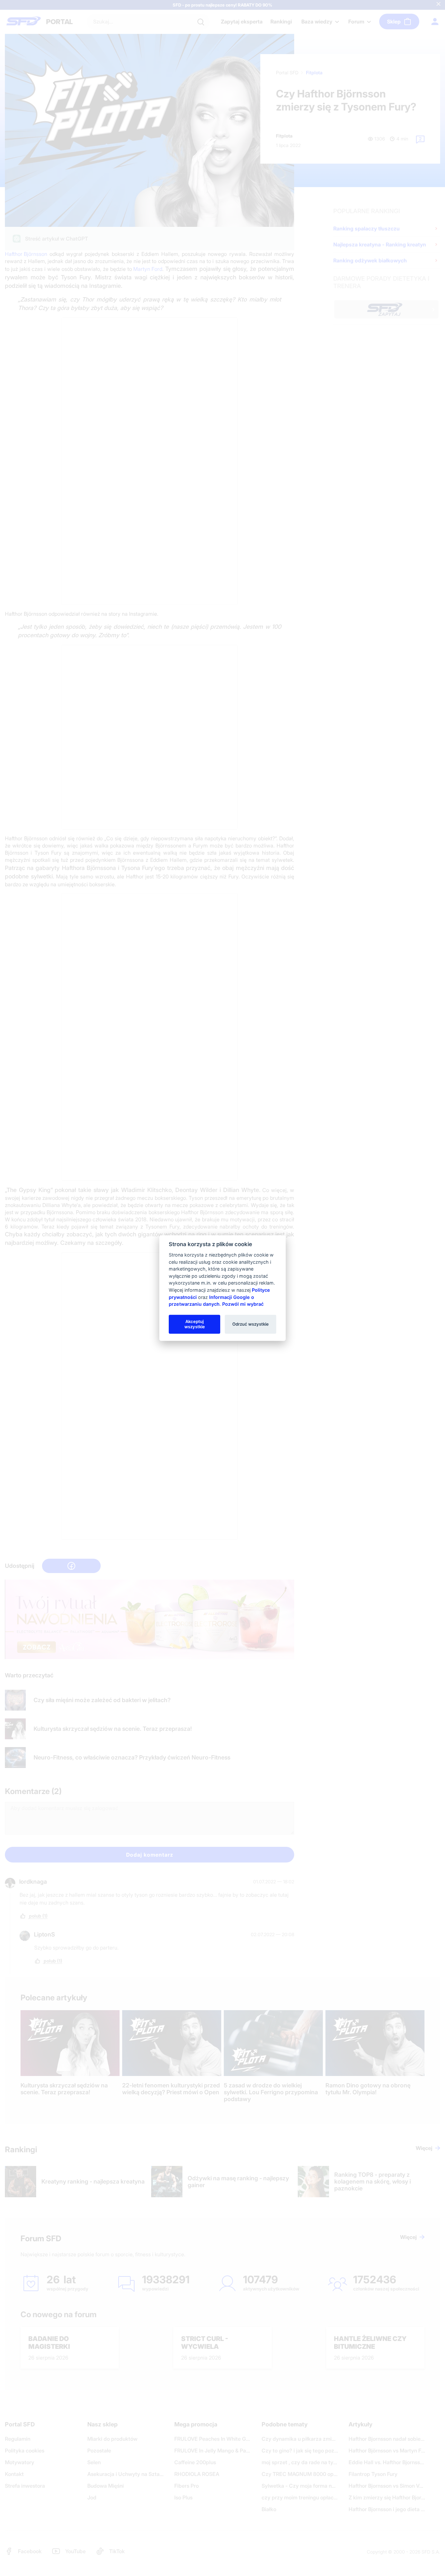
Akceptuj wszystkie (195, 1324)
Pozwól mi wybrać (243, 1304)
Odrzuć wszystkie (251, 1324)
